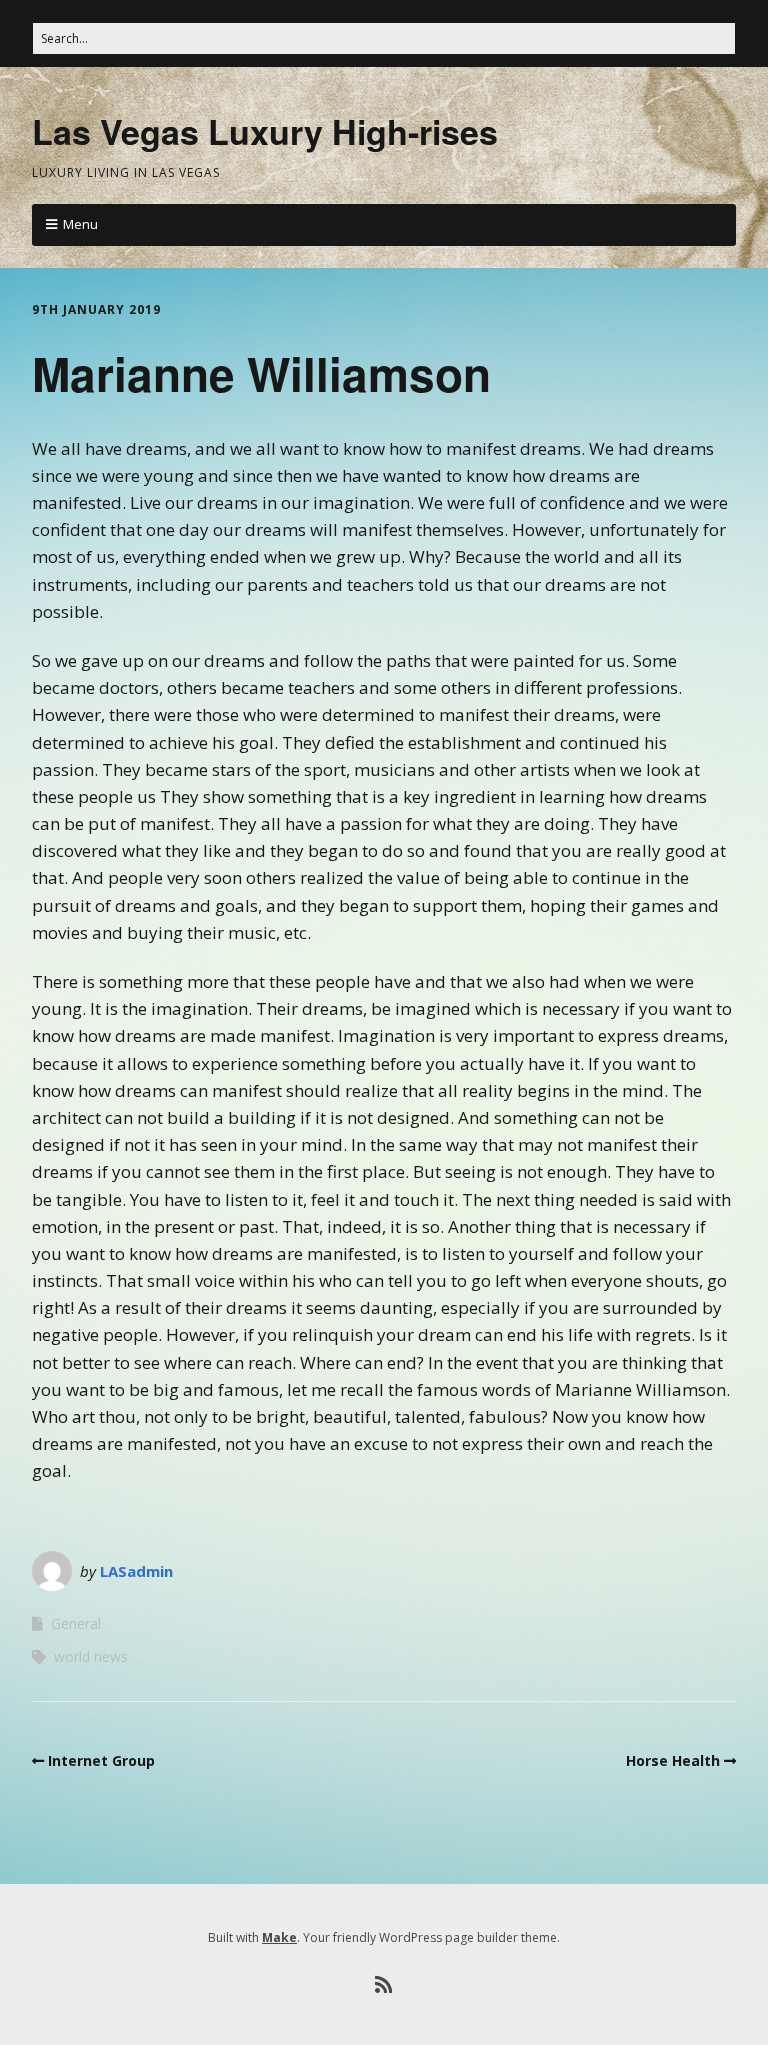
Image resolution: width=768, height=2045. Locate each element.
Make (279, 1937)
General (76, 1623)
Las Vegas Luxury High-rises (265, 131)
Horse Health (673, 1760)
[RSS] (384, 1985)
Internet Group (101, 1760)
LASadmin (136, 1571)
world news (91, 1656)
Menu (80, 224)
